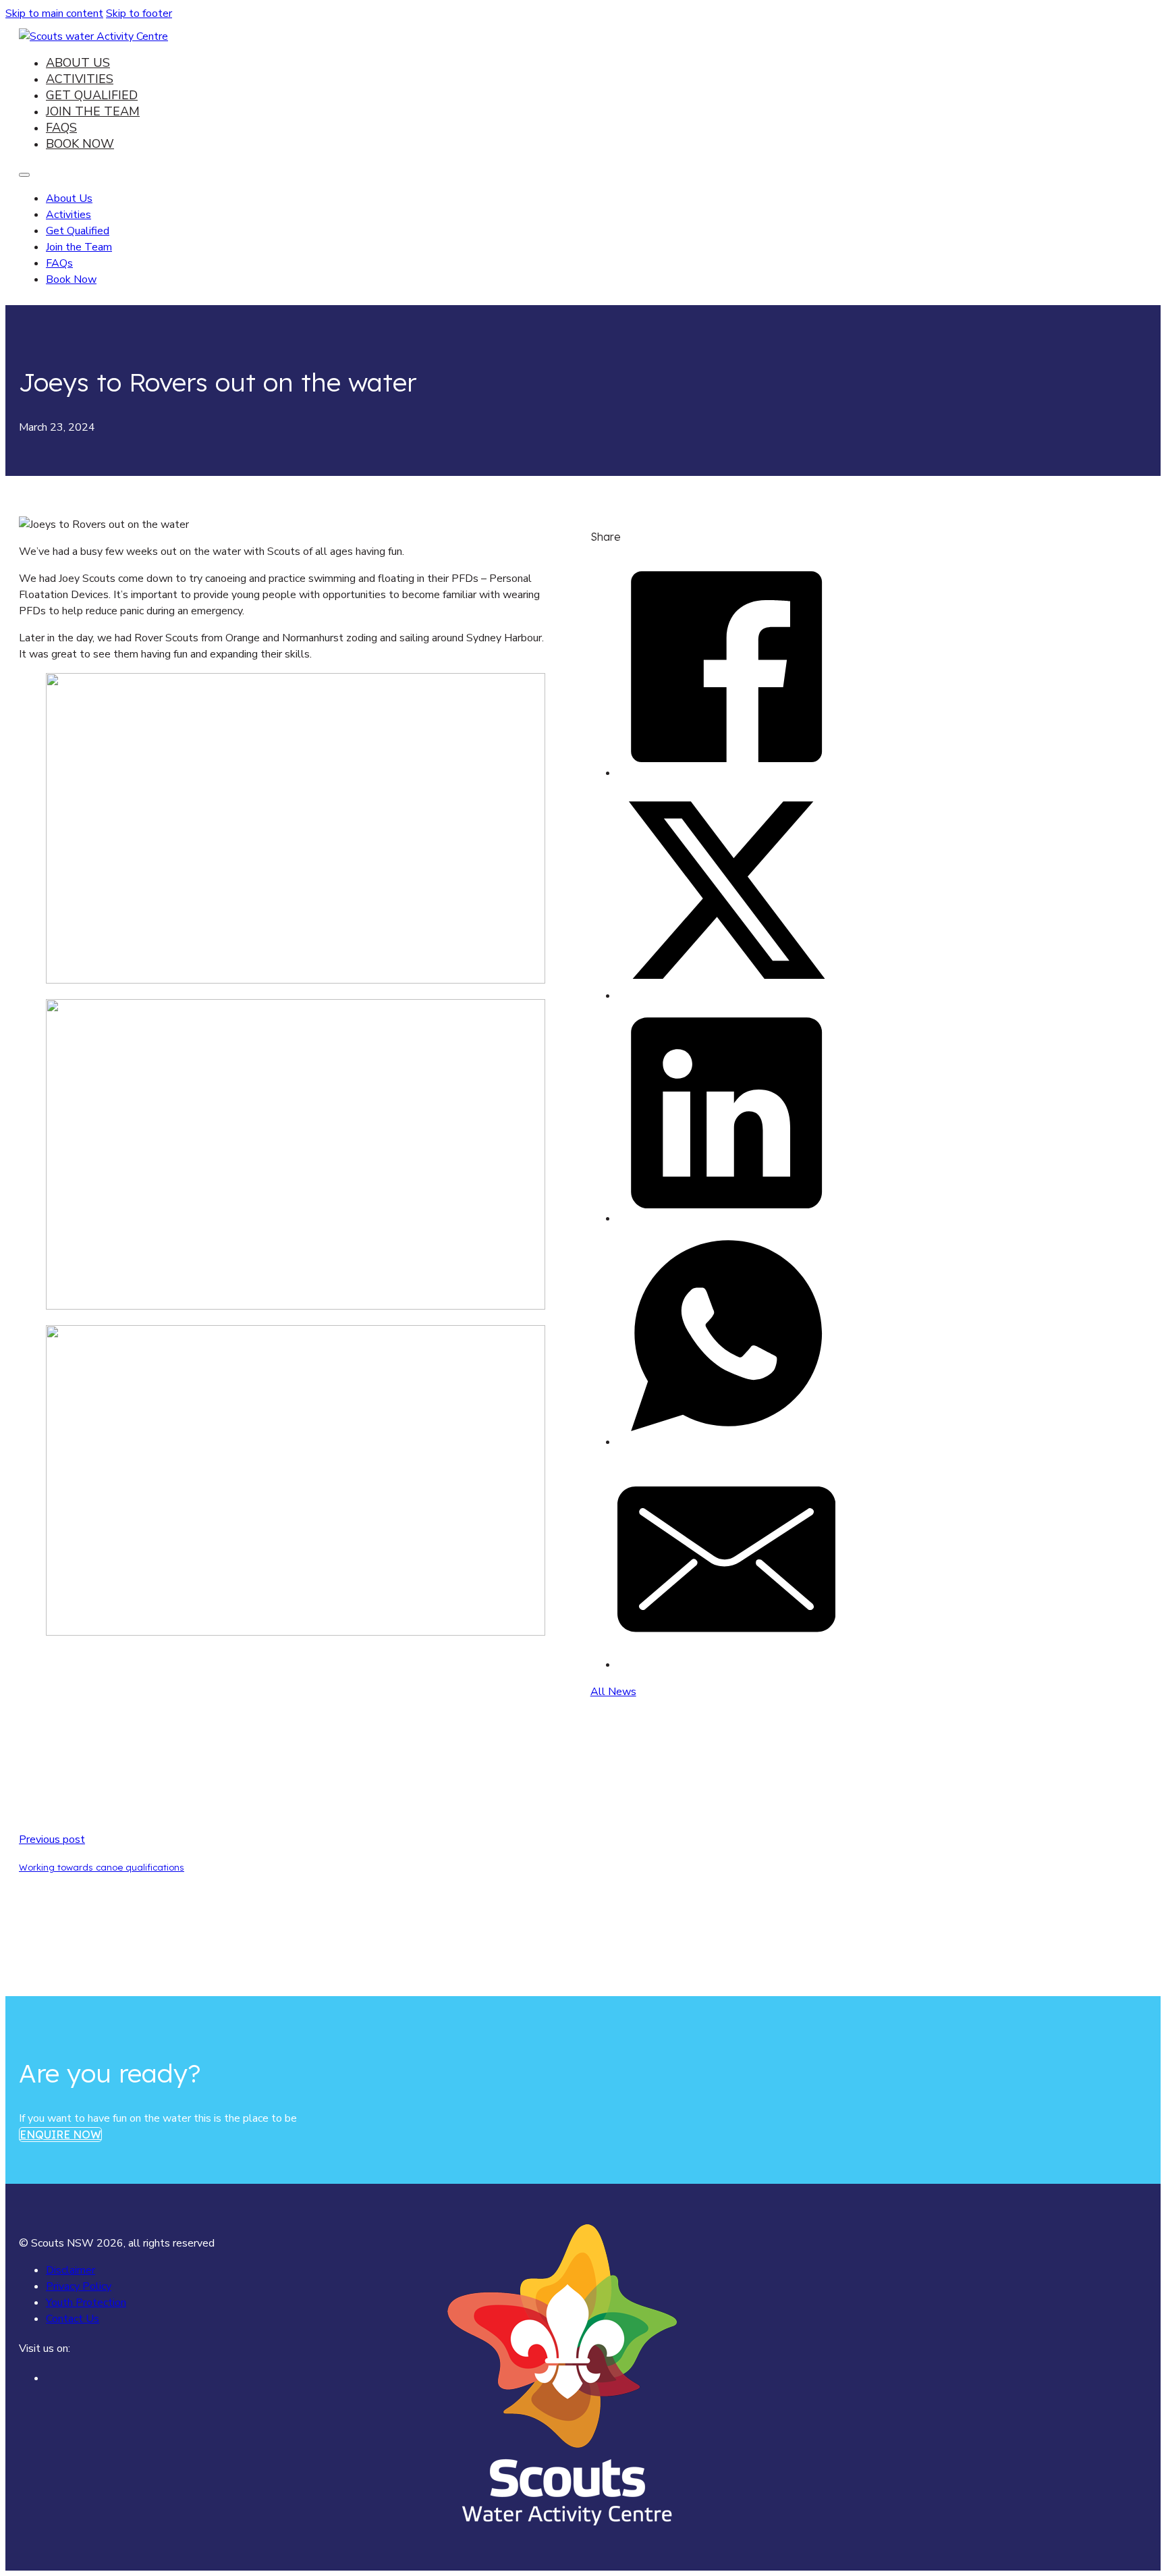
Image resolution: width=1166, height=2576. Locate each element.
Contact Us (73, 2319)
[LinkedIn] (726, 1218)
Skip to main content (54, 14)
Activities (80, 79)
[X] (726, 996)
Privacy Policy (79, 2286)
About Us (78, 63)
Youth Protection (86, 2303)
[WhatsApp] (726, 1442)
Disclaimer (71, 2270)
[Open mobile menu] (24, 175)
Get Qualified (92, 95)
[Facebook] (726, 773)
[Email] (726, 1665)
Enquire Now (60, 2135)
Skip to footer (139, 14)
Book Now (80, 144)
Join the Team (93, 111)
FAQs (61, 128)
